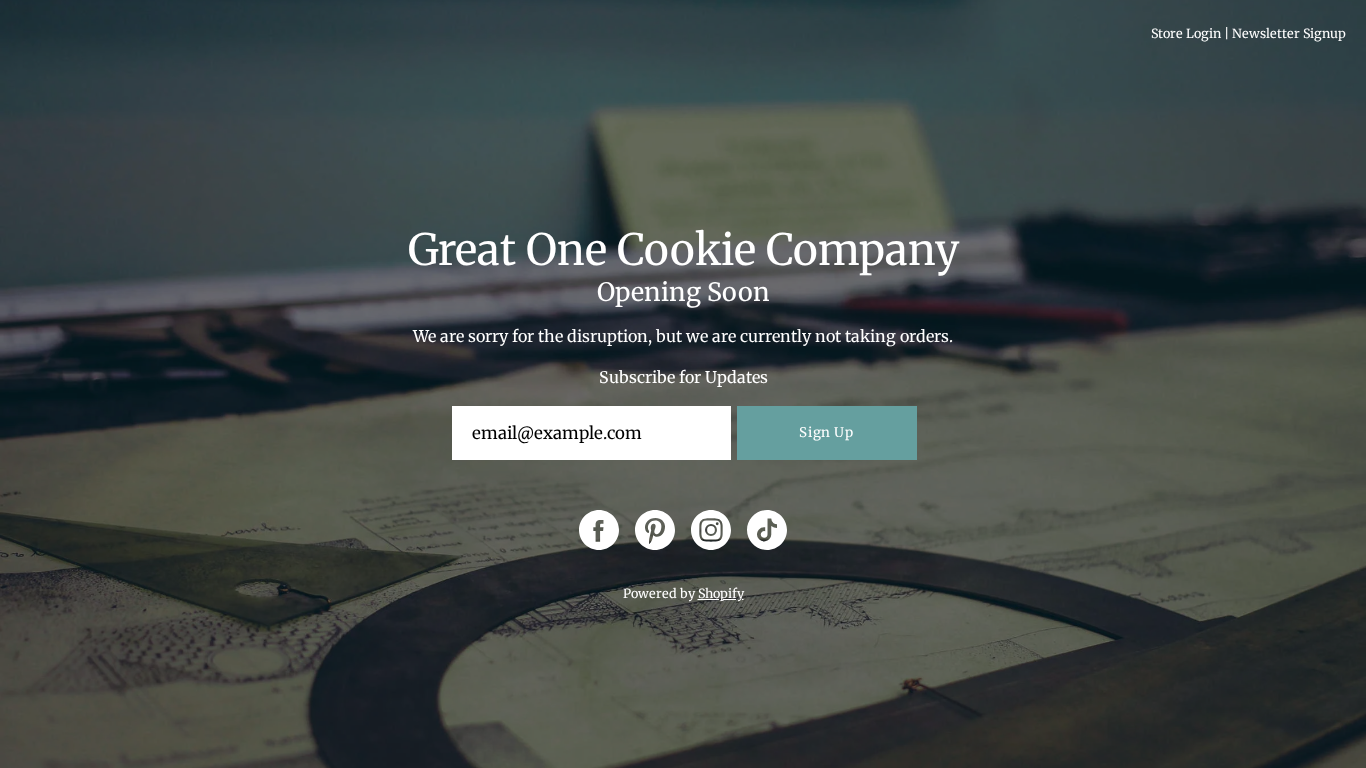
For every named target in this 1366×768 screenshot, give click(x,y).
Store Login (1186, 33)
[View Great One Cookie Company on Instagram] (711, 530)
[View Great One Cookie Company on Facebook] (599, 530)
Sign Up (826, 432)
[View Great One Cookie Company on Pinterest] (655, 530)
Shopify (721, 593)
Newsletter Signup (1289, 33)
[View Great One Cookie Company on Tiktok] (767, 530)
